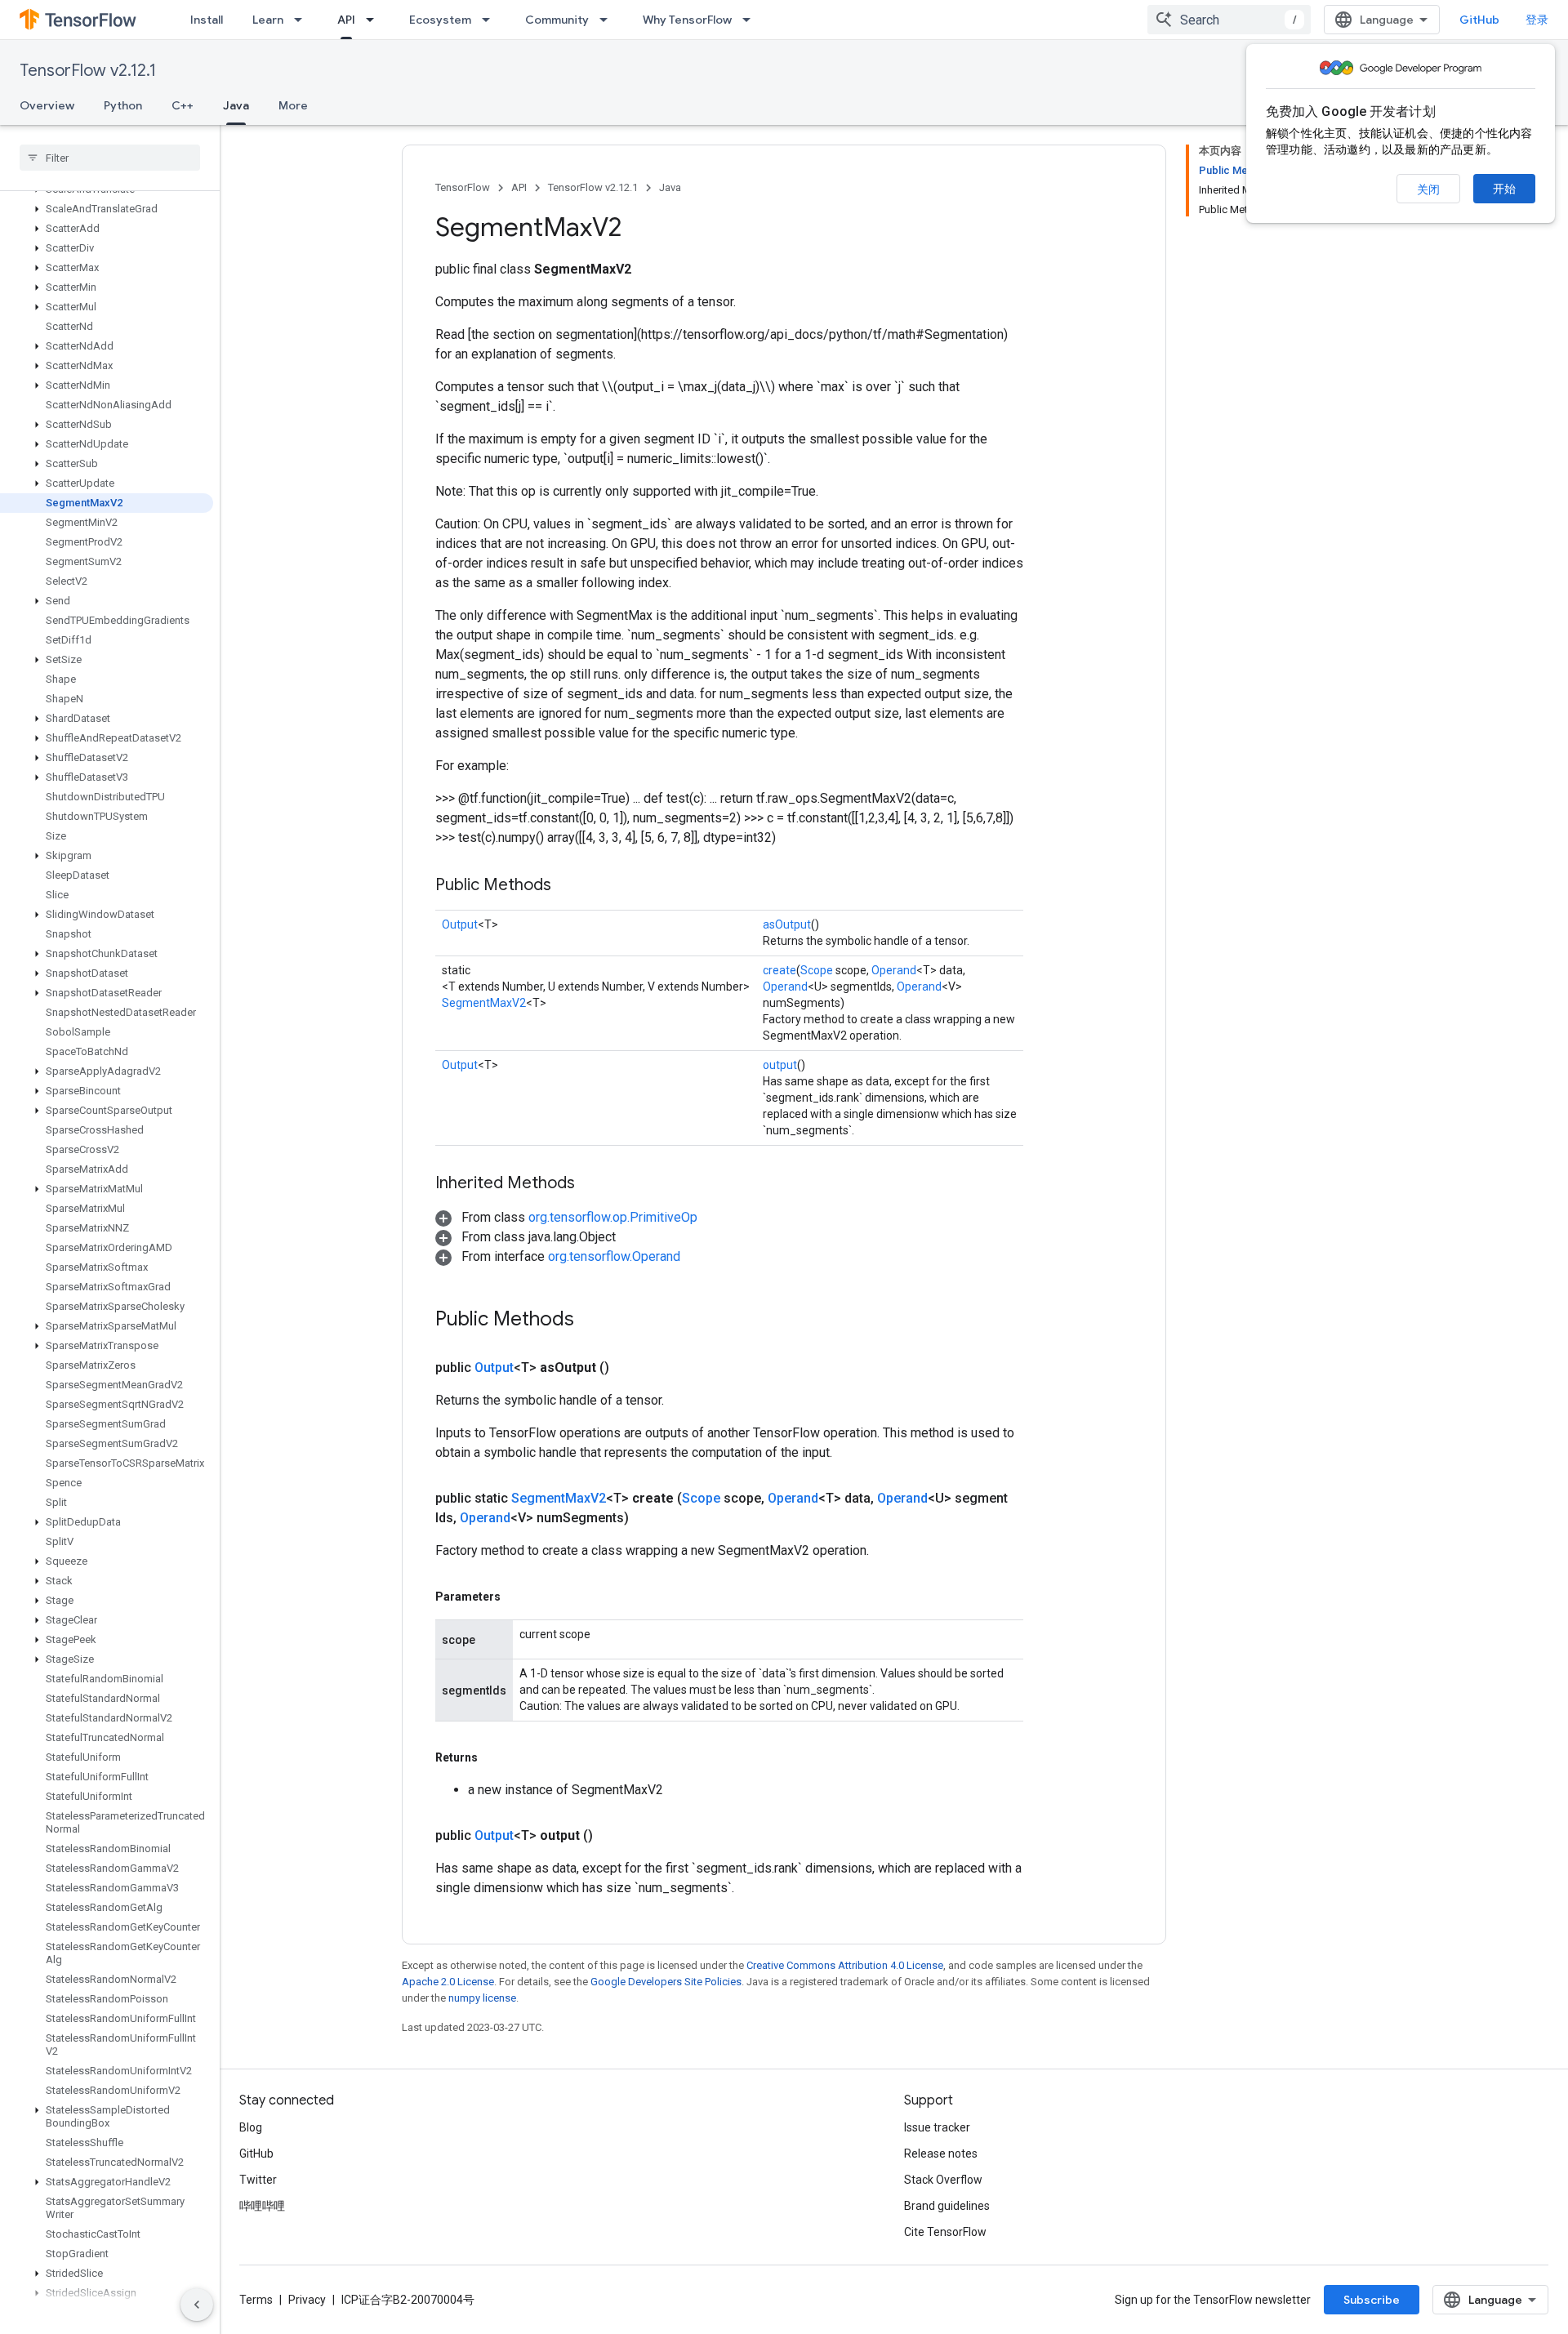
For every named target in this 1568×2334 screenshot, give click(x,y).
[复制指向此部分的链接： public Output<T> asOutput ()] (629, 1368)
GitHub (1479, 20)
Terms (256, 2300)
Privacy (307, 2300)
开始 (1504, 189)
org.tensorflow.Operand (614, 1256)
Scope (817, 970)
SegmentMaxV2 (484, 1003)
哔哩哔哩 (262, 2206)
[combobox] (1229, 20)
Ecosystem (440, 20)
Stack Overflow (943, 2180)
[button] (107, 209)
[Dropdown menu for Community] (608, 20)
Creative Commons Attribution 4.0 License (845, 1965)
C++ (183, 105)
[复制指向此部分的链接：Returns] (494, 1757)
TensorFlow (463, 187)
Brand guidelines (947, 2206)
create (780, 970)
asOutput (787, 924)
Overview (47, 105)
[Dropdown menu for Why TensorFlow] (751, 20)
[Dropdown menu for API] (375, 20)
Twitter (258, 2180)
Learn (268, 20)
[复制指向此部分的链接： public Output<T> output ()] (612, 1836)
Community (557, 20)
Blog (251, 2127)
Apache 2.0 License (448, 1982)
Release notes (941, 2154)
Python (123, 105)
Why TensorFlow (687, 20)
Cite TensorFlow (945, 2232)
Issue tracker (937, 2127)
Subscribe (1372, 2300)
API (346, 20)
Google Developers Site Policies (666, 1982)
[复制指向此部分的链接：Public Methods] (568, 886)
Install (207, 20)
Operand (894, 970)
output (780, 1065)
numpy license (482, 1998)
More (293, 105)
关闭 (1428, 189)
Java (236, 105)
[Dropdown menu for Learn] (303, 20)
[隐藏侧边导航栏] (197, 2305)
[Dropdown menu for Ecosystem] (491, 20)
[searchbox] (110, 158)
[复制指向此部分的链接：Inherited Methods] (591, 1184)
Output (460, 924)
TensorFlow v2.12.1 (88, 71)
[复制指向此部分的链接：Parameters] (517, 1597)
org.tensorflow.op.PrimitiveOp (613, 1217)
